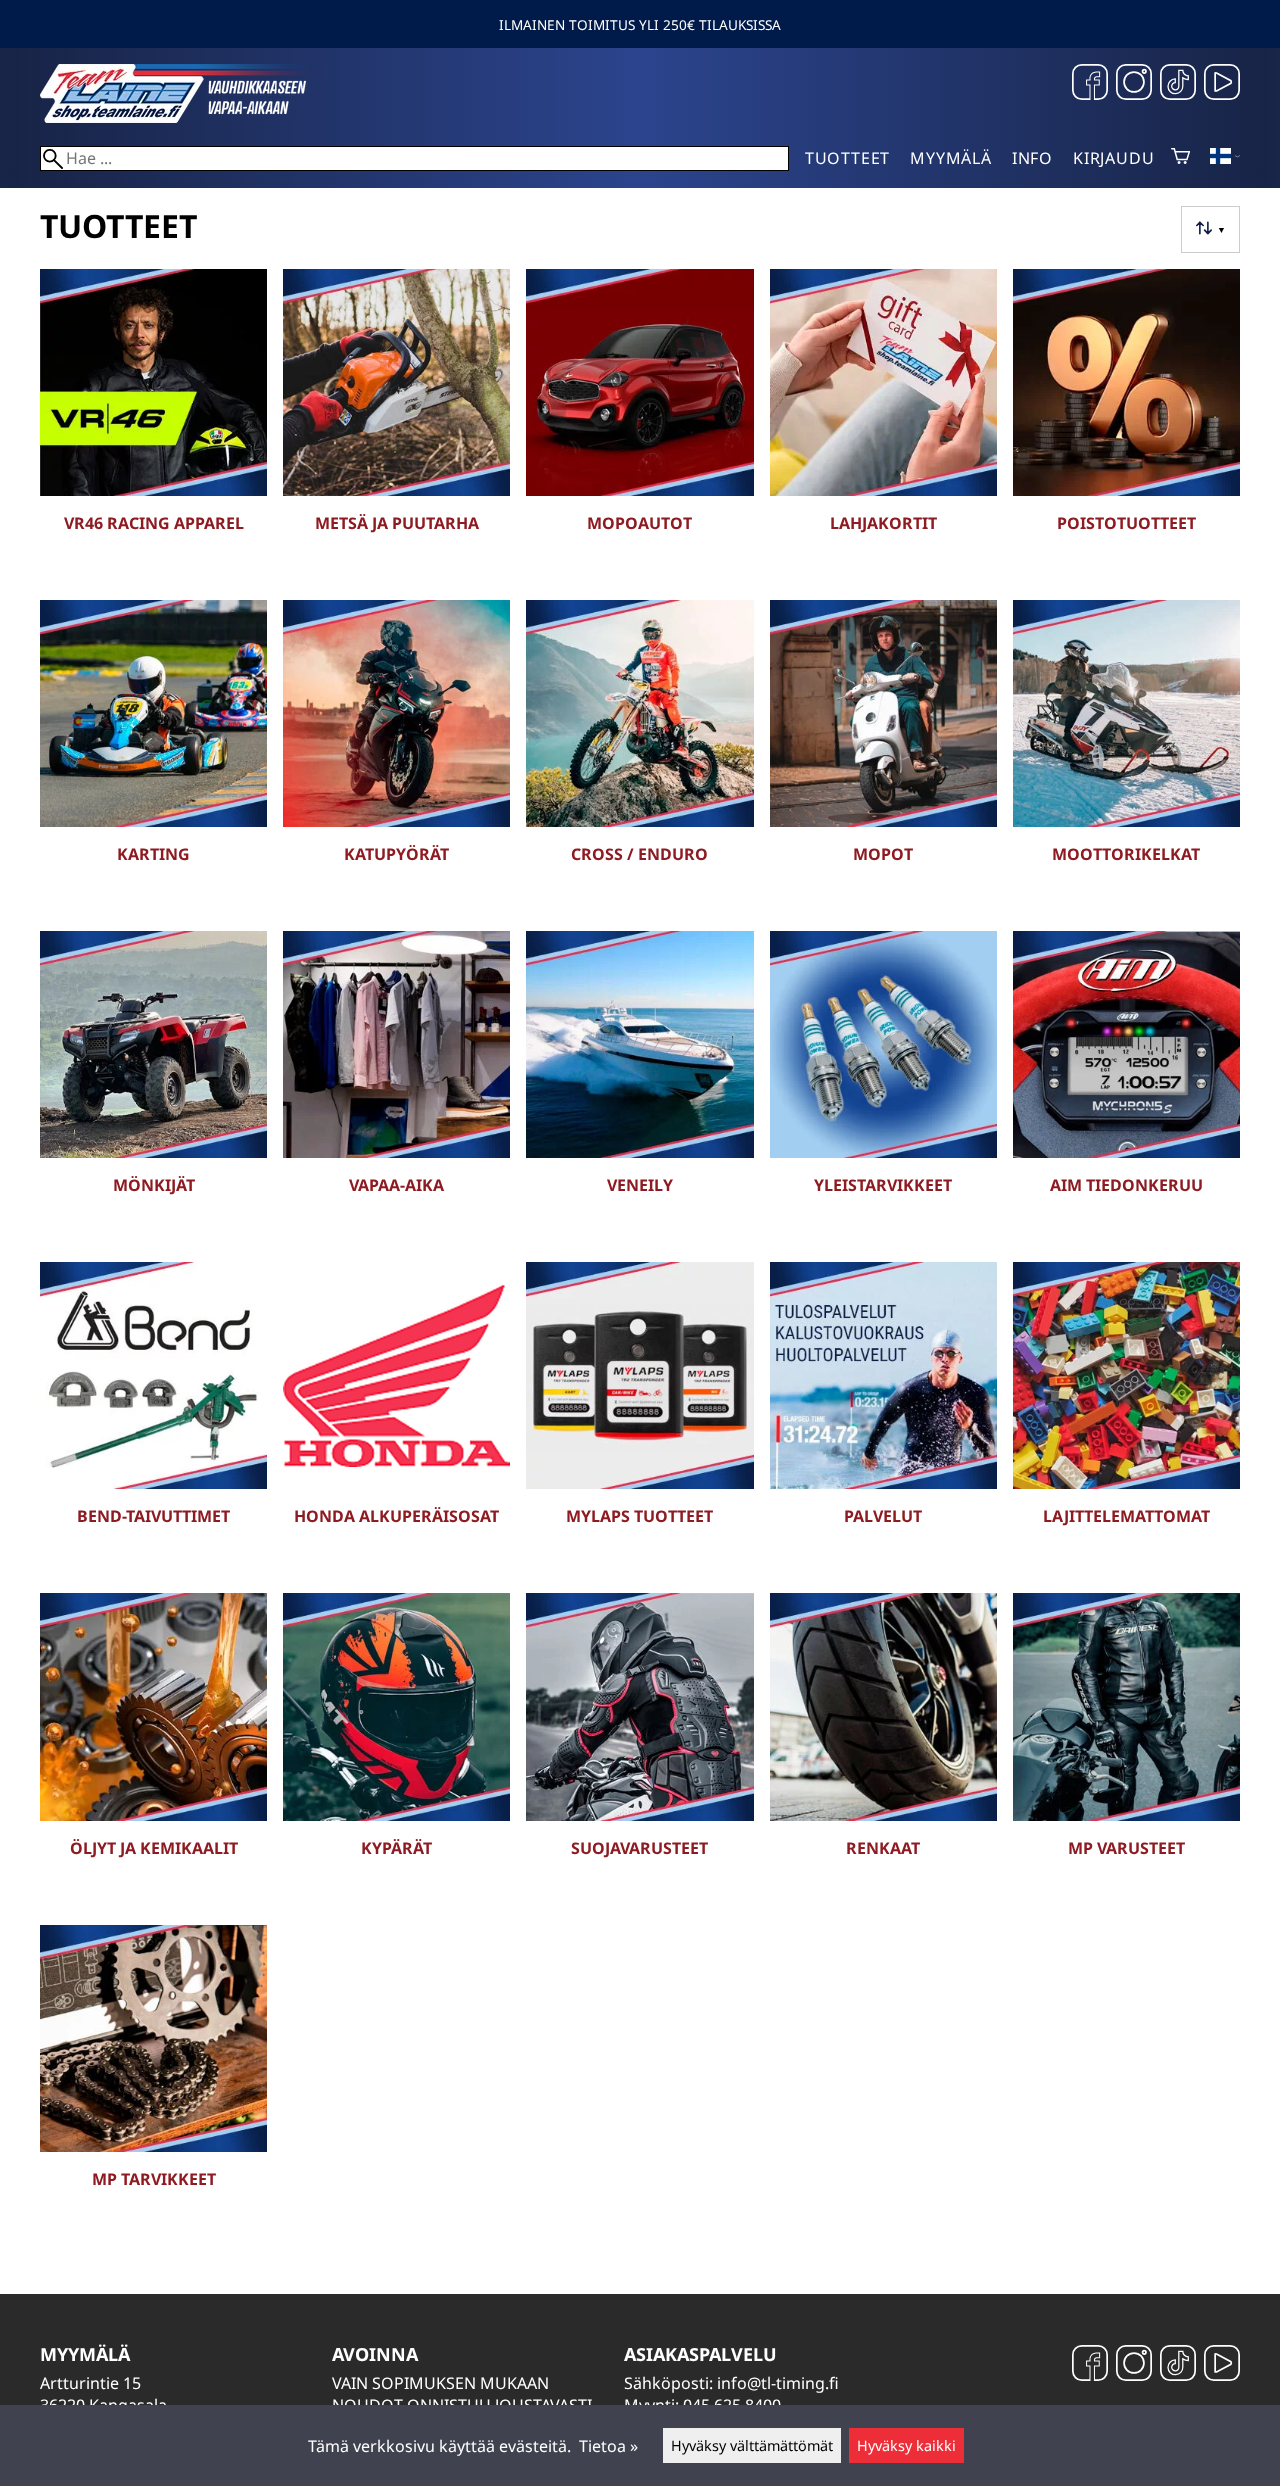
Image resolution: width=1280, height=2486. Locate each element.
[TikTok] (1178, 84)
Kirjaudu (1113, 158)
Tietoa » (608, 2446)
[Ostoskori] (1180, 158)
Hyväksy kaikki (906, 2445)
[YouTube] (1222, 84)
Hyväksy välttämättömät (752, 2445)
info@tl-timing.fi (778, 2383)
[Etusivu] (190, 117)
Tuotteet (847, 158)
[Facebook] (1090, 84)
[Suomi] (1225, 158)
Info (1032, 158)
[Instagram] (1134, 84)
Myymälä (951, 158)
